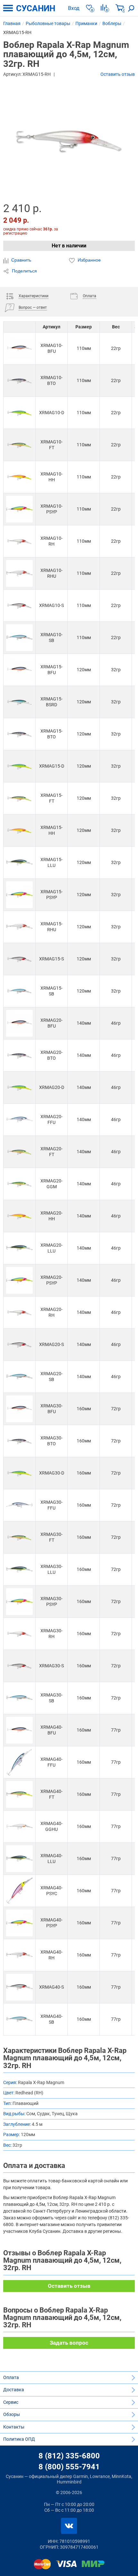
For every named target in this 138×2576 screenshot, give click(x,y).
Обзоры (12, 2414)
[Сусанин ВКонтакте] (69, 2526)
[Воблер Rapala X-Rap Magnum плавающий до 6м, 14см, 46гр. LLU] (19, 1248)
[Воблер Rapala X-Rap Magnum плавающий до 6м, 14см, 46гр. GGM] (19, 1184)
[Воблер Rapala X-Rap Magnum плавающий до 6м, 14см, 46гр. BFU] (19, 1023)
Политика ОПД (19, 2439)
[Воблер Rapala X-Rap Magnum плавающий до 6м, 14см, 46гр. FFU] (19, 1120)
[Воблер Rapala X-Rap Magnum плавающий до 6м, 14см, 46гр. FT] (19, 1152)
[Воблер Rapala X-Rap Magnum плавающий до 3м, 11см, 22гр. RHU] (19, 573)
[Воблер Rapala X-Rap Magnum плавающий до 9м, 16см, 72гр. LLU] (19, 1569)
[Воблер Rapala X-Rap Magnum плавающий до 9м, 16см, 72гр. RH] (19, 1634)
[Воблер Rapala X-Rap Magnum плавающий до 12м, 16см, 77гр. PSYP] (19, 1923)
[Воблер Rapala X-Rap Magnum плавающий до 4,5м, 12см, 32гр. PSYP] (19, 895)
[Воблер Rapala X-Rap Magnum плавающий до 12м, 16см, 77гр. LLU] (19, 1859)
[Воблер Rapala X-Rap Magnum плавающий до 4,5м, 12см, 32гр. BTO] (19, 734)
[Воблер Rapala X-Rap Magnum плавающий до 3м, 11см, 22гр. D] (19, 413)
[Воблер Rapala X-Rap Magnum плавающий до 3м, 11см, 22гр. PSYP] (19, 509)
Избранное (89, 260)
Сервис (11, 2402)
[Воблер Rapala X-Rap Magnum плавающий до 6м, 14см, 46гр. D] (19, 1087)
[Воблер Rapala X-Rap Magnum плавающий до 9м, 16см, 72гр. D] (19, 1473)
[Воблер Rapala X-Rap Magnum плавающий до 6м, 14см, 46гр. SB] (19, 1377)
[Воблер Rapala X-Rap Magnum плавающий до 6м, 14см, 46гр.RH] (19, 1312)
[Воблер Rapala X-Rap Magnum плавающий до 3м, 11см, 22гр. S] (19, 606)
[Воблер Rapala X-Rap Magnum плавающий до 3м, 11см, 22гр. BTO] (19, 381)
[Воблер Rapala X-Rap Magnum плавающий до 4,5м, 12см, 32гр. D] (19, 766)
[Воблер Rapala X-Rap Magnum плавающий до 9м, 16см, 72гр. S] (19, 1666)
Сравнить (21, 260)
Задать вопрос (69, 2343)
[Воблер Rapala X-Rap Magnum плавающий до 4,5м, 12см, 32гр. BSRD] (19, 702)
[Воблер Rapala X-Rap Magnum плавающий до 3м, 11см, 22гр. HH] (19, 477)
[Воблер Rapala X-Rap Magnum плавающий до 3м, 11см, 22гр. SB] (19, 638)
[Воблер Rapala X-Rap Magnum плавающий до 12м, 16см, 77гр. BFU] (19, 1730)
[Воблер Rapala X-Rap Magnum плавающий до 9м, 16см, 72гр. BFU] (19, 1409)
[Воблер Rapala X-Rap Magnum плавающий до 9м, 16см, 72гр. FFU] (19, 1505)
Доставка (14, 2390)
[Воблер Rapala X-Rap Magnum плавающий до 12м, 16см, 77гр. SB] (19, 2019)
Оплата (11, 2377)
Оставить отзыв (118, 74)
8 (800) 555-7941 (69, 2467)
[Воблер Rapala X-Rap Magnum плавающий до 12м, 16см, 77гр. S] (19, 1987)
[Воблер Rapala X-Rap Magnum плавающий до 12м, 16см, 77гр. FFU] (19, 1762)
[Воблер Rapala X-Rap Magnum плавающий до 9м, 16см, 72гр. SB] (19, 1698)
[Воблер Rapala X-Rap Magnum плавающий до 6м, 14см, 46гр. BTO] (19, 1055)
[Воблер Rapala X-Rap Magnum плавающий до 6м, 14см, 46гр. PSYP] (19, 1280)
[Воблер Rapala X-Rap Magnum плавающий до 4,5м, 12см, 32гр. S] (19, 959)
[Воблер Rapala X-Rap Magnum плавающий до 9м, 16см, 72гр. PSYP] (19, 1602)
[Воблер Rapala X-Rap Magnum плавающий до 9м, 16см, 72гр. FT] (19, 1537)
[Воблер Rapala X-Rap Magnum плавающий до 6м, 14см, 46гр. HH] (19, 1216)
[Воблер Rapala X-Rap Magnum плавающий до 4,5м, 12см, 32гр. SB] (19, 991)
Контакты (14, 2427)
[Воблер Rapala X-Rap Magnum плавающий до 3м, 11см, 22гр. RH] (19, 541)
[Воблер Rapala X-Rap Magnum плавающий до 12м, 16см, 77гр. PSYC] (19, 1891)
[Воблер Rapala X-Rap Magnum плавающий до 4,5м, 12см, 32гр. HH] (19, 830)
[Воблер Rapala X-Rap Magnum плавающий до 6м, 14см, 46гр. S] (19, 1345)
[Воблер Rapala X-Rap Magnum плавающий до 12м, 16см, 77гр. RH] (19, 1955)
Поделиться (24, 271)
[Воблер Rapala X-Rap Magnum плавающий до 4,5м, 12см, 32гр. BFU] (19, 670)
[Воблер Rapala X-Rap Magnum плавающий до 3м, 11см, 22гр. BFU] (19, 348)
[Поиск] (131, 8)
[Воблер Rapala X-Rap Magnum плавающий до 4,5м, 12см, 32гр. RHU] (19, 927)
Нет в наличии (69, 246)
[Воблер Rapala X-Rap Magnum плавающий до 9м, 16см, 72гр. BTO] (19, 1441)
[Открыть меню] (8, 8)
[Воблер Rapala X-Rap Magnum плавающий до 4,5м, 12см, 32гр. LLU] (19, 863)
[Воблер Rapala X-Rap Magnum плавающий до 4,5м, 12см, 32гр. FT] (19, 798)
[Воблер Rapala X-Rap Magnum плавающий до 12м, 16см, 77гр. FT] (19, 1794)
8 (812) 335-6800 (69, 2456)
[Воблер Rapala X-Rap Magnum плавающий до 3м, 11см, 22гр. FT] (19, 445)
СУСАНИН (36, 8)
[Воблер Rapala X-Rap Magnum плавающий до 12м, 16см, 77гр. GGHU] (19, 1827)
